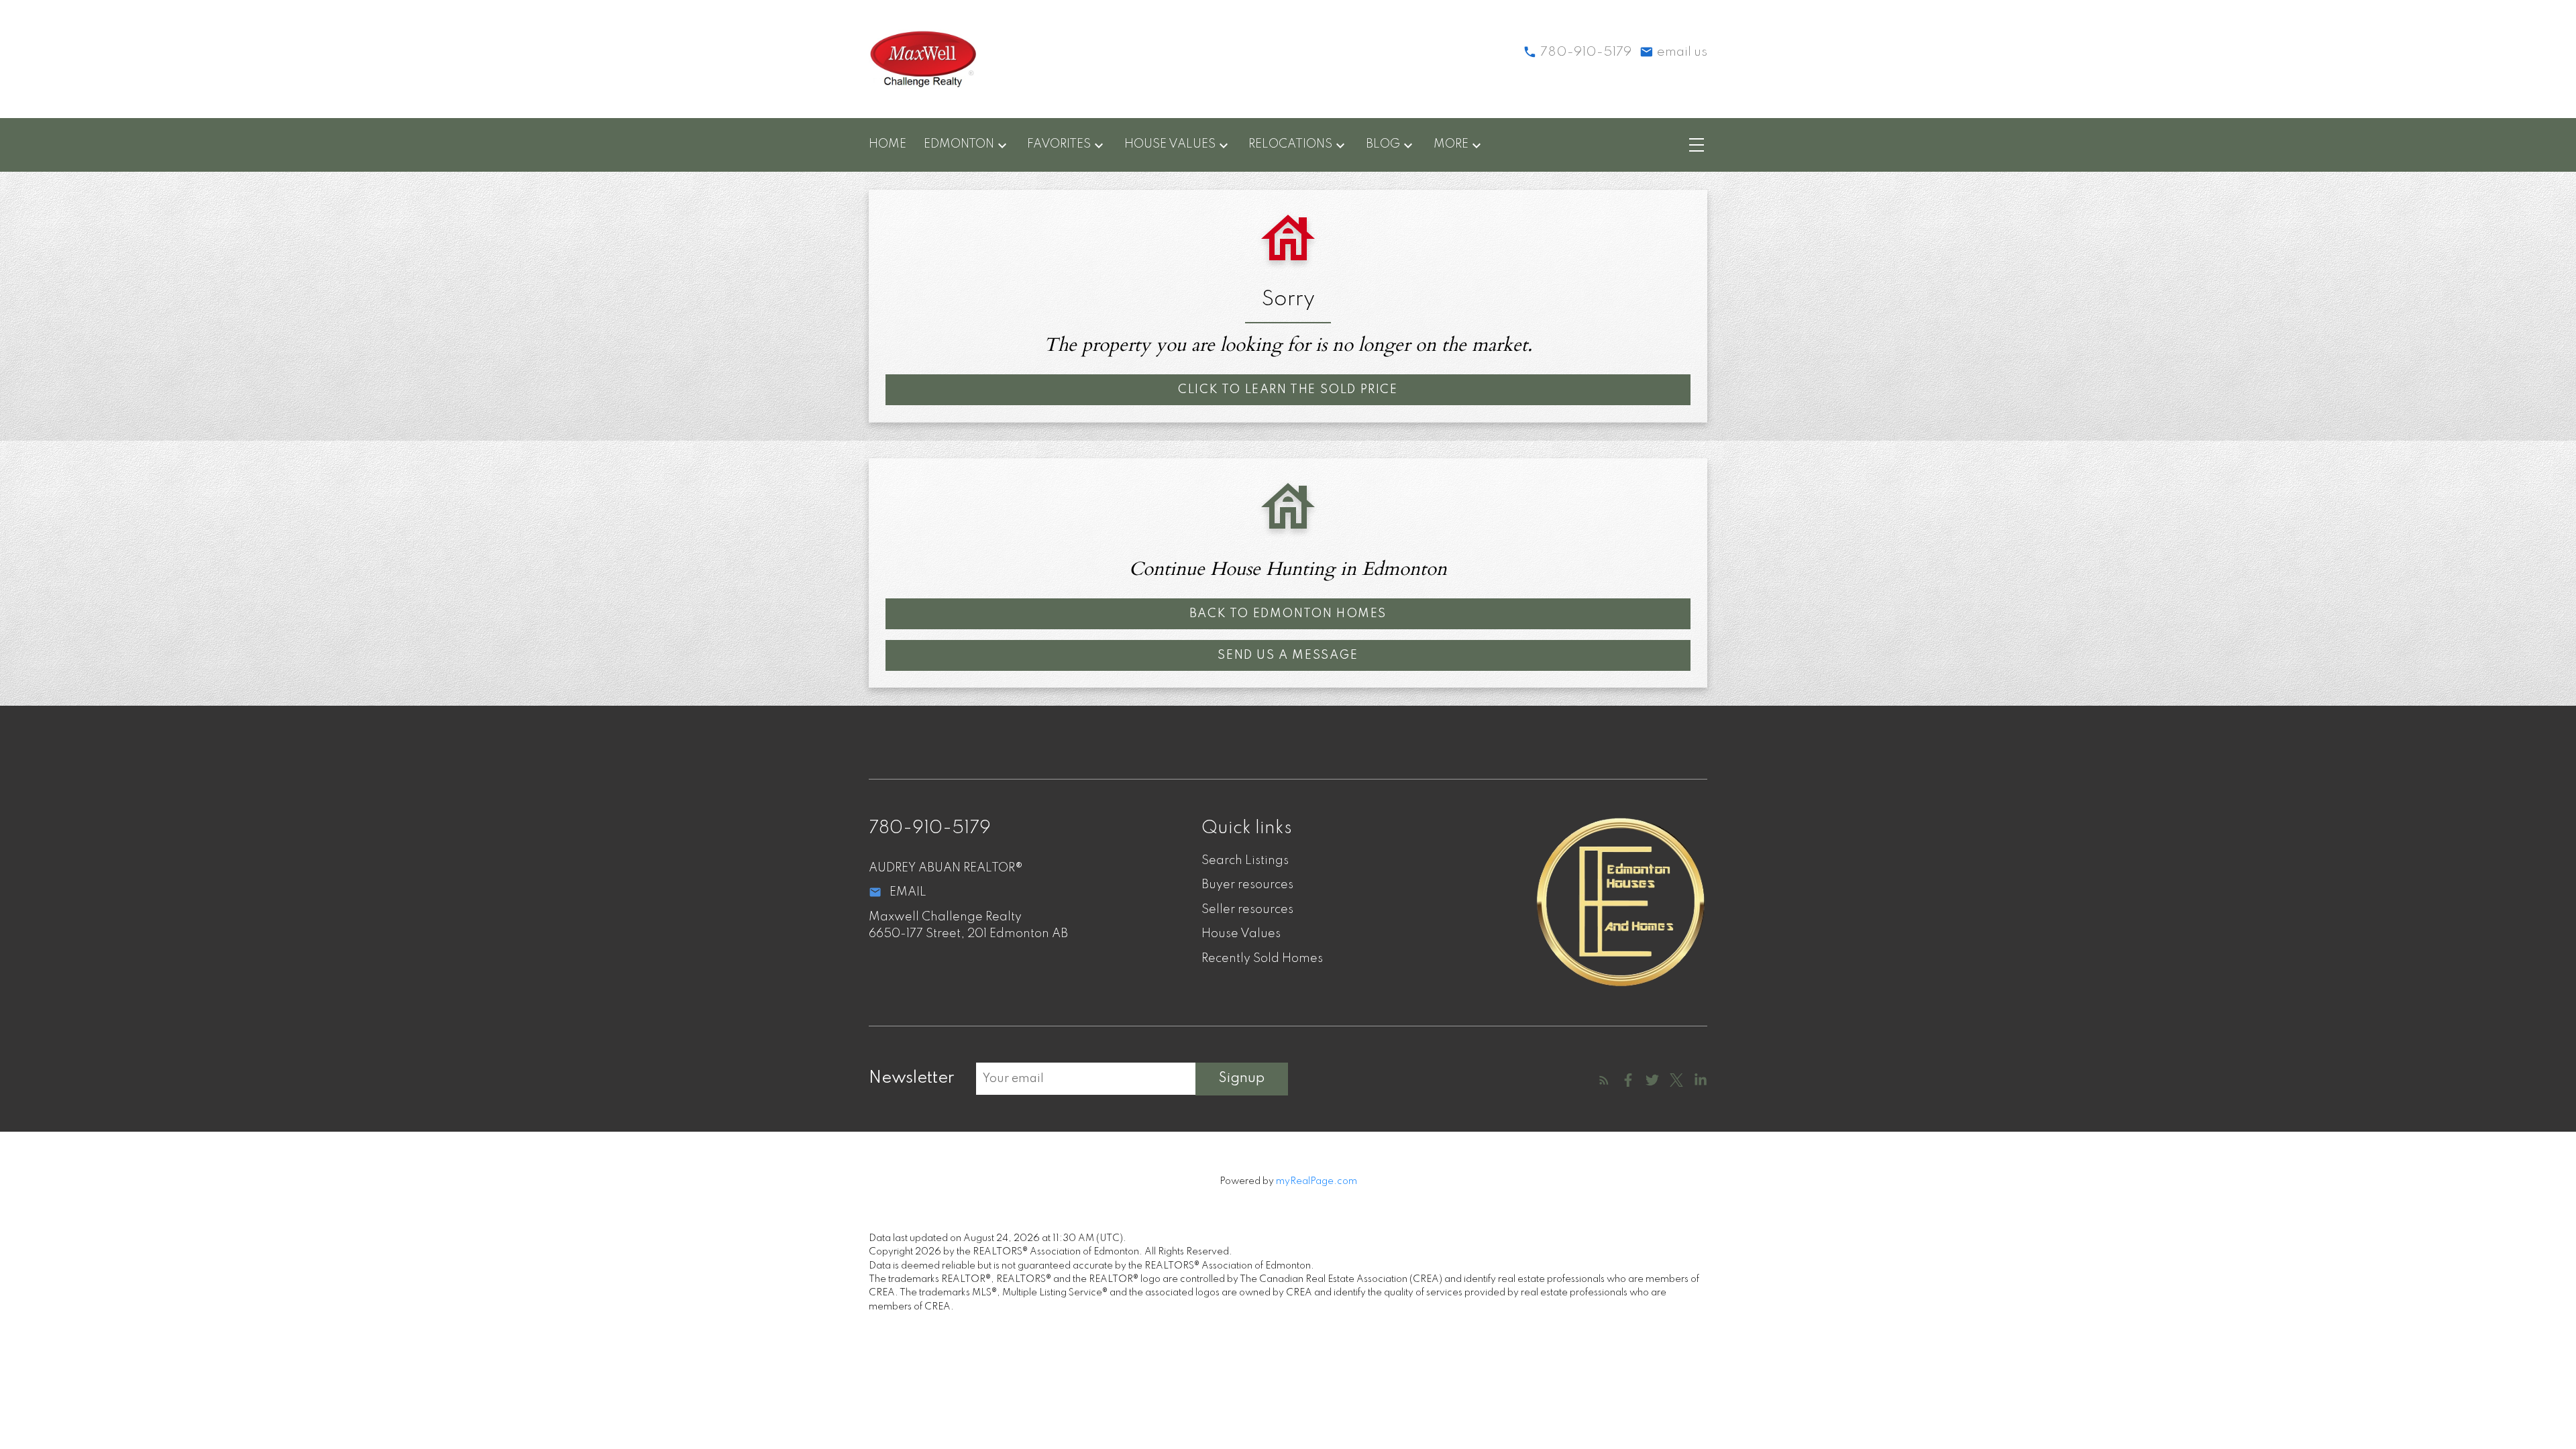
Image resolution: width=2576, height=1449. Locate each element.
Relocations (1290, 144)
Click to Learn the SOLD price (1288, 390)
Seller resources (1247, 910)
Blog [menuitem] (1383, 144)
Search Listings (1245, 861)
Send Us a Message (1288, 655)
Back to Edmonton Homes (1288, 614)
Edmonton (959, 144)
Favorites (1059, 144)
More (1451, 144)
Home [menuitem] (888, 144)
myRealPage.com (1317, 1181)
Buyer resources (1247, 885)
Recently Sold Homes (1262, 959)
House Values (1170, 144)
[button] (1288, 390)
